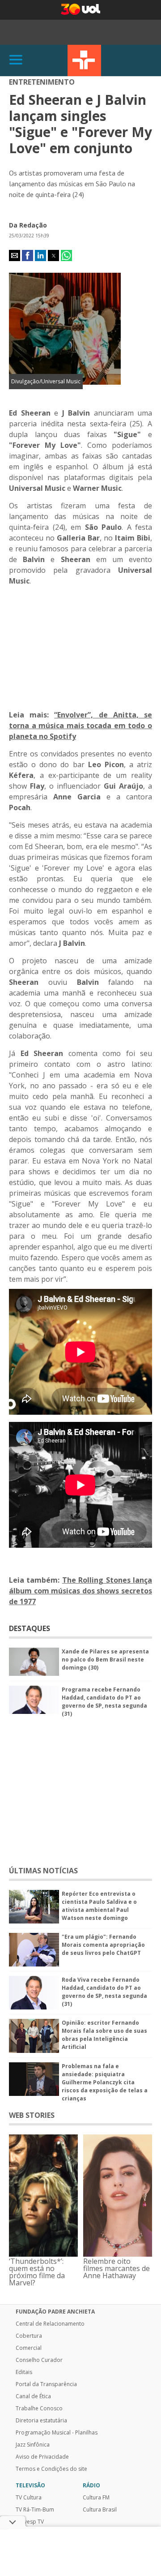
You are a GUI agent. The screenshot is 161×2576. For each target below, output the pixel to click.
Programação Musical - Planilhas (57, 2433)
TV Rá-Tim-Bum (35, 2510)
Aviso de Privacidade (42, 2457)
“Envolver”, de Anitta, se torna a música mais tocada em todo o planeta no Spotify (80, 726)
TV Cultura (84, 60)
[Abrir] (16, 60)
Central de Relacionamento (50, 2324)
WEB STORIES (32, 2115)
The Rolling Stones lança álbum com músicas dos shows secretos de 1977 (80, 1591)
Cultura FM (96, 2498)
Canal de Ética (33, 2396)
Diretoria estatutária (41, 2421)
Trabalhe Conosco (39, 2409)
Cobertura (29, 2336)
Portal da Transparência (46, 2384)
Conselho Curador (39, 2360)
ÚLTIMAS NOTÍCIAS (43, 1871)
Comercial (29, 2348)
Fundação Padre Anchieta (55, 2312)
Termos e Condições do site (51, 2469)
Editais (24, 2372)
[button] (15, 255)
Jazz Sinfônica (33, 2445)
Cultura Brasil (100, 2510)
